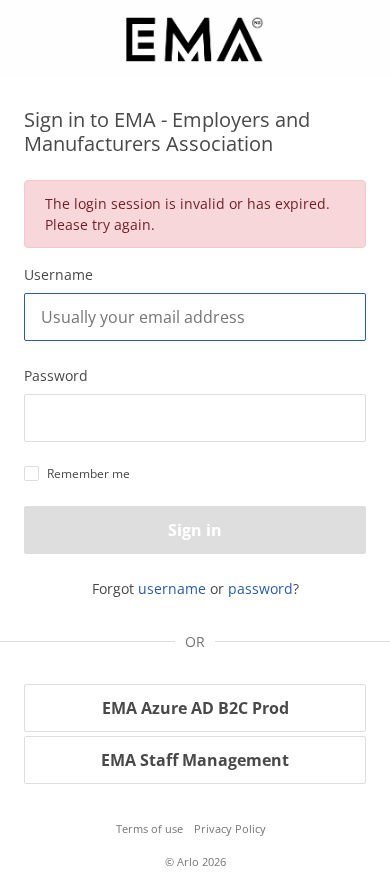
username (172, 588)
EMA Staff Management (195, 760)
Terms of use (149, 828)
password (260, 588)
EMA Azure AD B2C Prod (195, 708)
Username (58, 274)
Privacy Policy (230, 828)
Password (56, 375)
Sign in (195, 530)
